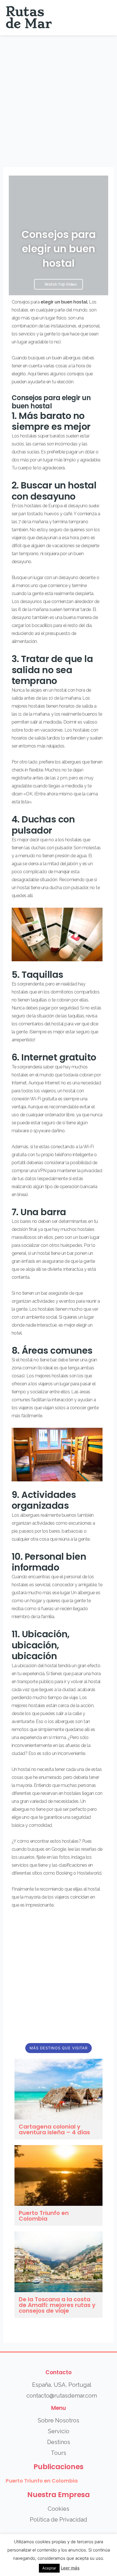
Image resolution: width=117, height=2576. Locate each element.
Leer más (70, 2568)
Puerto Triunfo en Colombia (44, 2216)
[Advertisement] (58, 97)
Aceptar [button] (49, 2568)
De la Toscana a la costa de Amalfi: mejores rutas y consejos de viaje (57, 2305)
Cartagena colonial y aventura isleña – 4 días (54, 2129)
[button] (106, 18)
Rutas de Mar (29, 18)
